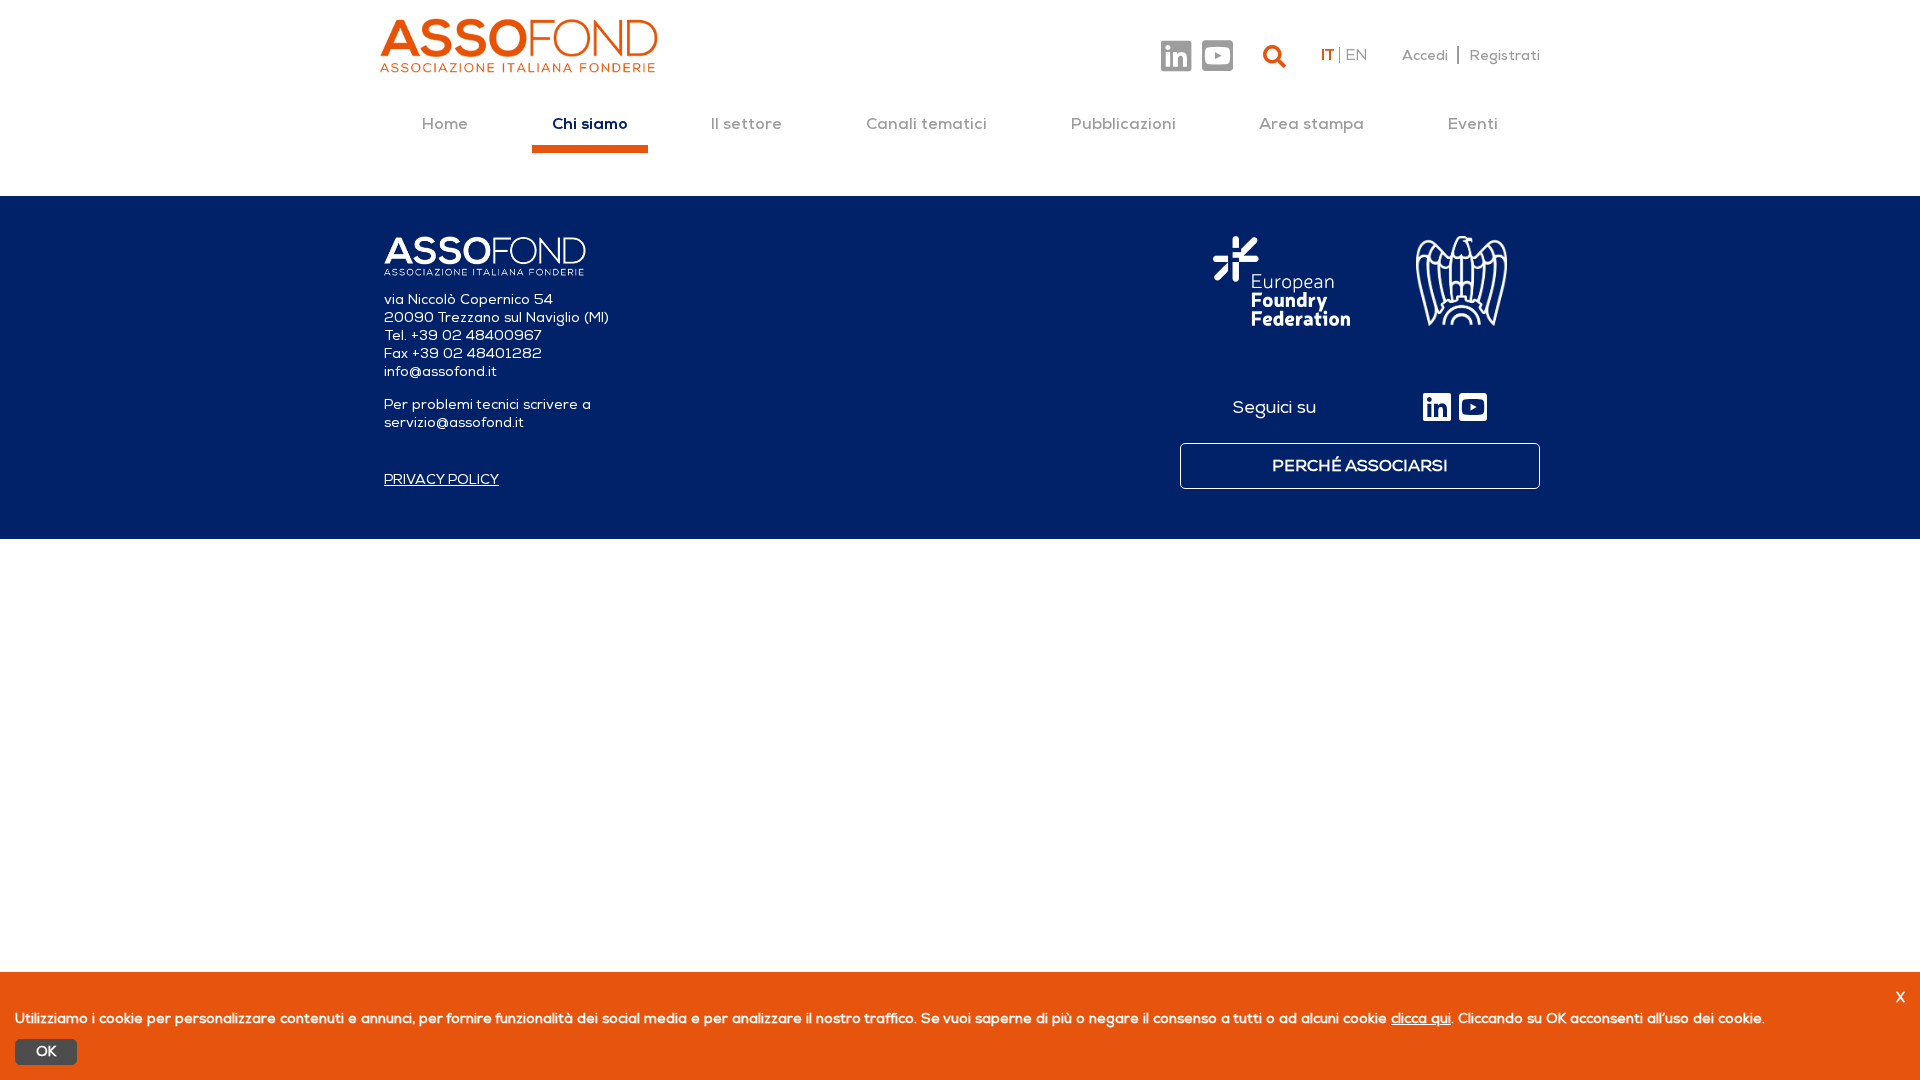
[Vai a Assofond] (519, 45)
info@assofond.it (440, 371)
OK (46, 1051)
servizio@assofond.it (454, 422)
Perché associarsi (1360, 466)
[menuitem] (445, 124)
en (1356, 55)
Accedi (1425, 55)
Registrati (1504, 55)
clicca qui (1421, 1018)
